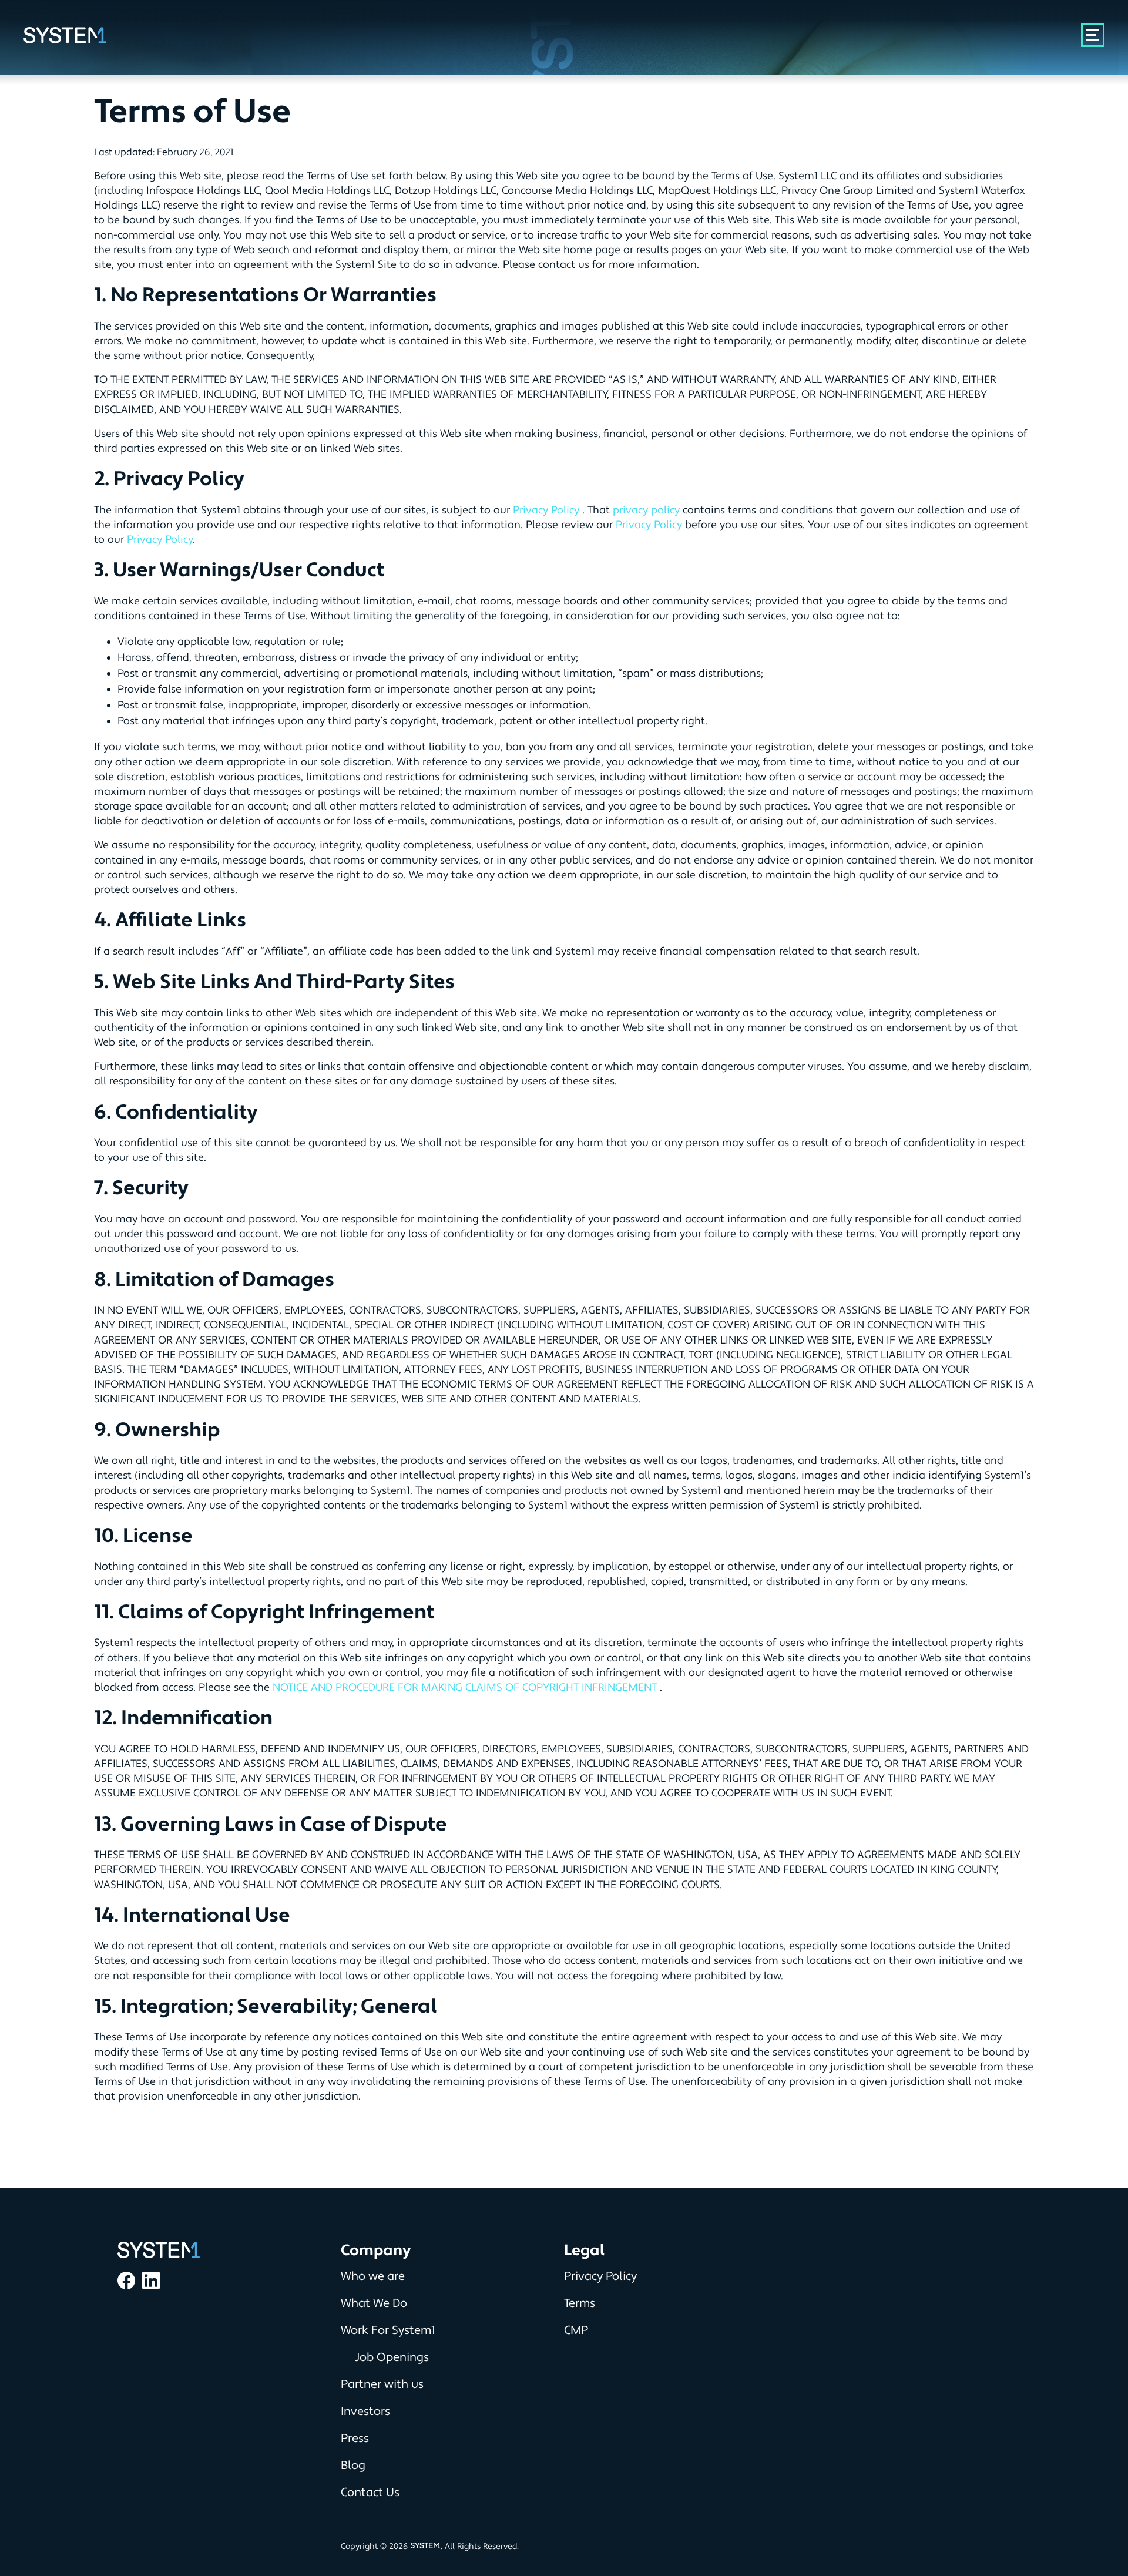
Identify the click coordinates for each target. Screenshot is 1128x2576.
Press (355, 2439)
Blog (353, 2466)
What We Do (374, 2303)
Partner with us (382, 2384)
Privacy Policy (548, 510)
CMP (576, 2330)
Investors (365, 2412)
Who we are (373, 2276)
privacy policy (646, 510)
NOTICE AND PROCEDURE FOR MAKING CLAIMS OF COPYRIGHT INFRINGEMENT (466, 1687)
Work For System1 (388, 2330)
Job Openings (392, 2357)
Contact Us (370, 2493)
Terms (580, 2303)
